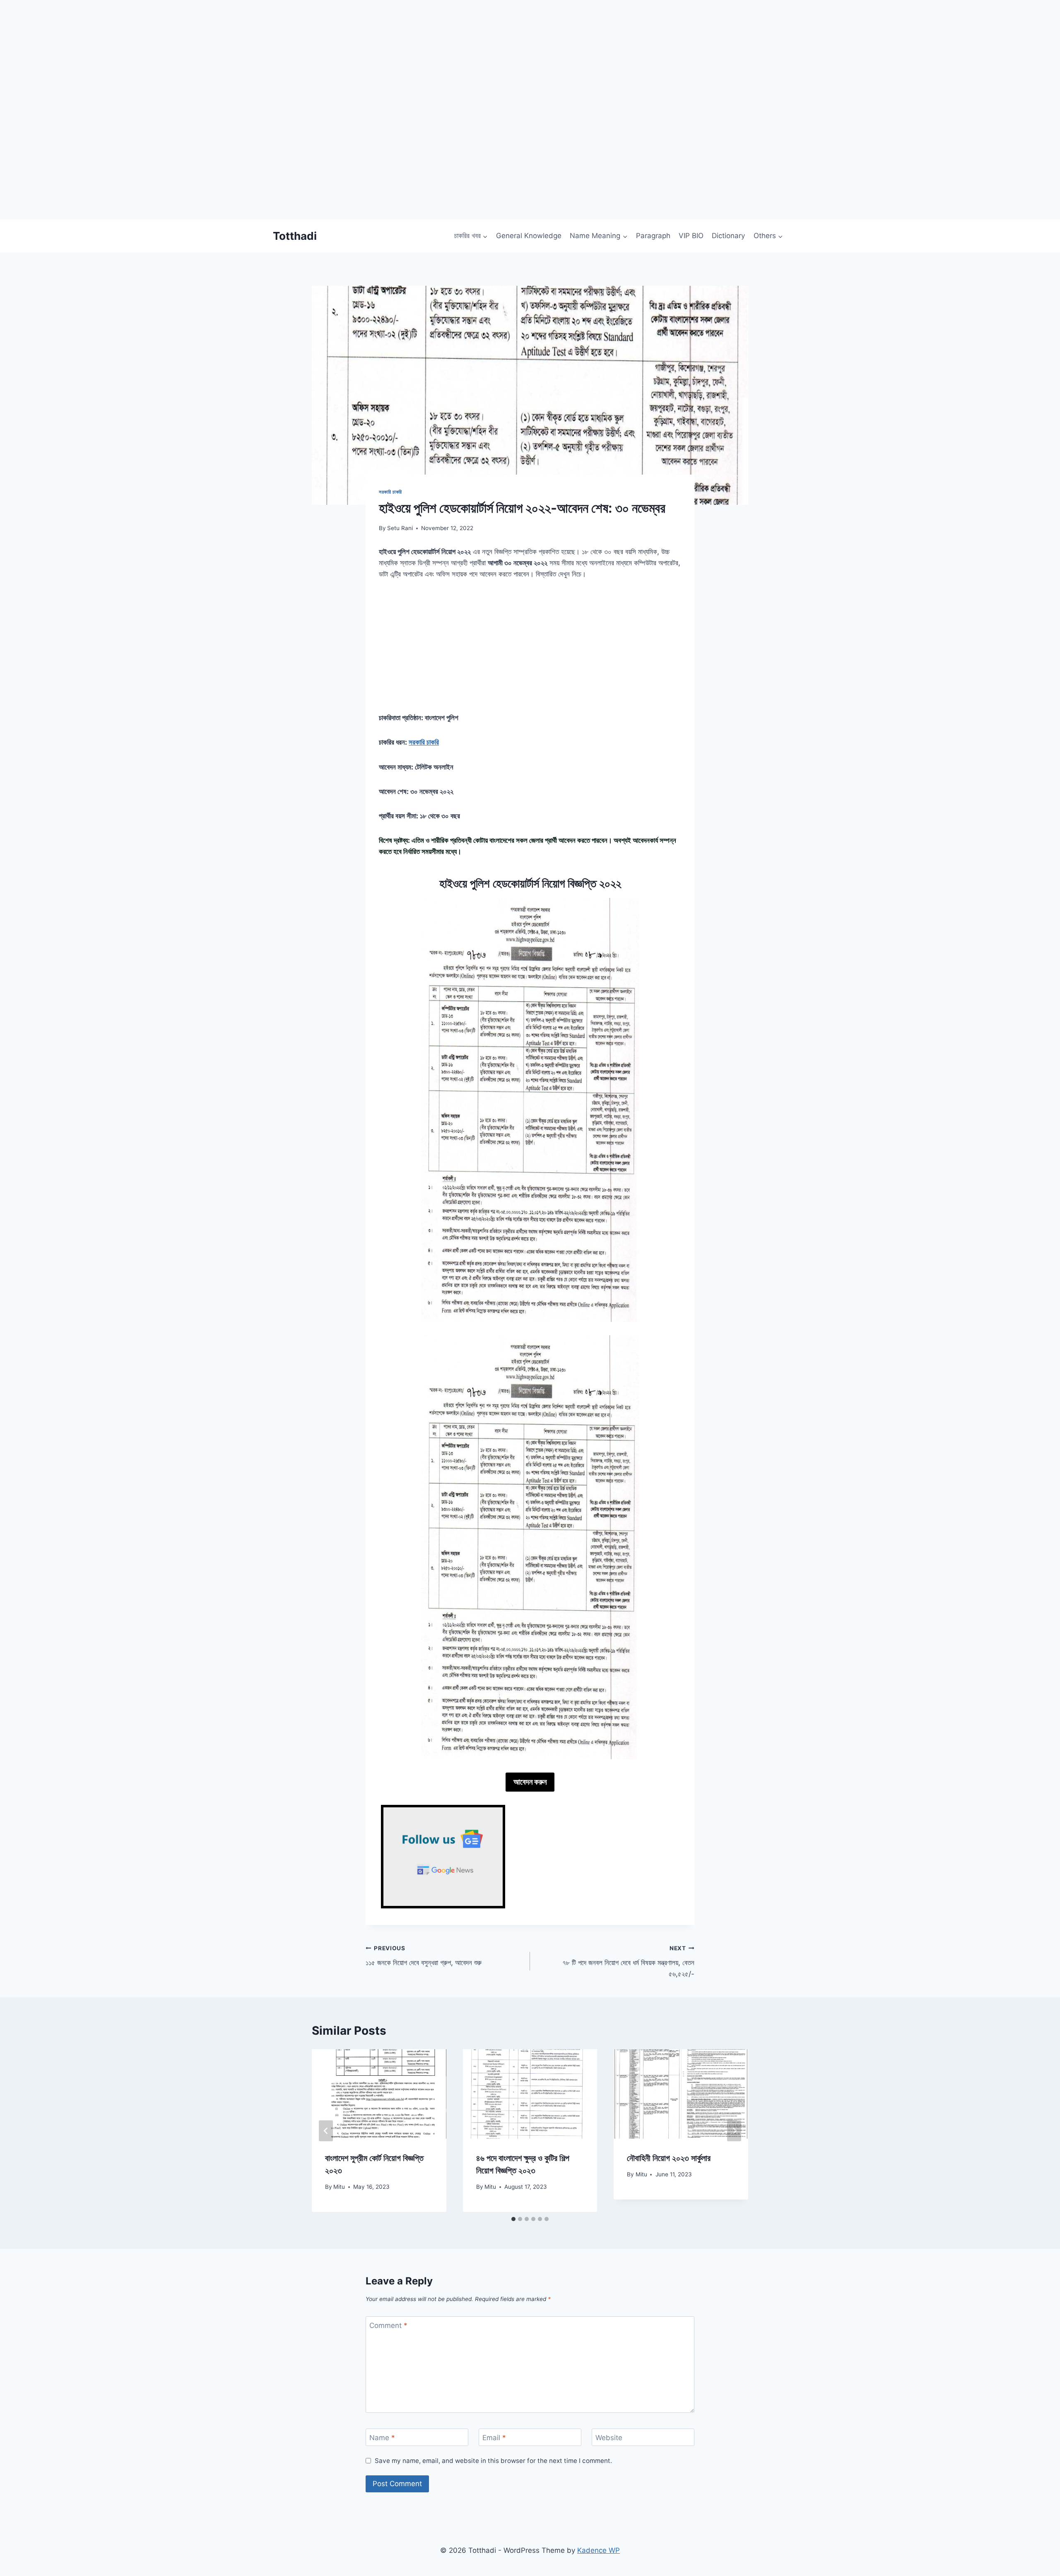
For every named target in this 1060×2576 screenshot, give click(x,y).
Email (494, 2438)
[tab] (513, 2219)
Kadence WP (599, 2550)
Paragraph (653, 236)
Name (382, 2438)
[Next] (734, 2131)
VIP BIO (691, 236)
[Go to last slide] (326, 2131)
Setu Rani (400, 528)
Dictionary (728, 236)
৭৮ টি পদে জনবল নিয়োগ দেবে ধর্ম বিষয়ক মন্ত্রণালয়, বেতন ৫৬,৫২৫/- (628, 1961)
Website (609, 2438)
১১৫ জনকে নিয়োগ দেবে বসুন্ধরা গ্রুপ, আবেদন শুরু (424, 1956)
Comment (388, 2325)
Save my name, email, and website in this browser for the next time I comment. (493, 2461)
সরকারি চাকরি (390, 492)
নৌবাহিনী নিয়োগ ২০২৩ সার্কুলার (669, 2159)
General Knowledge (529, 236)
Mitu (339, 2187)
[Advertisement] (248, 162)
